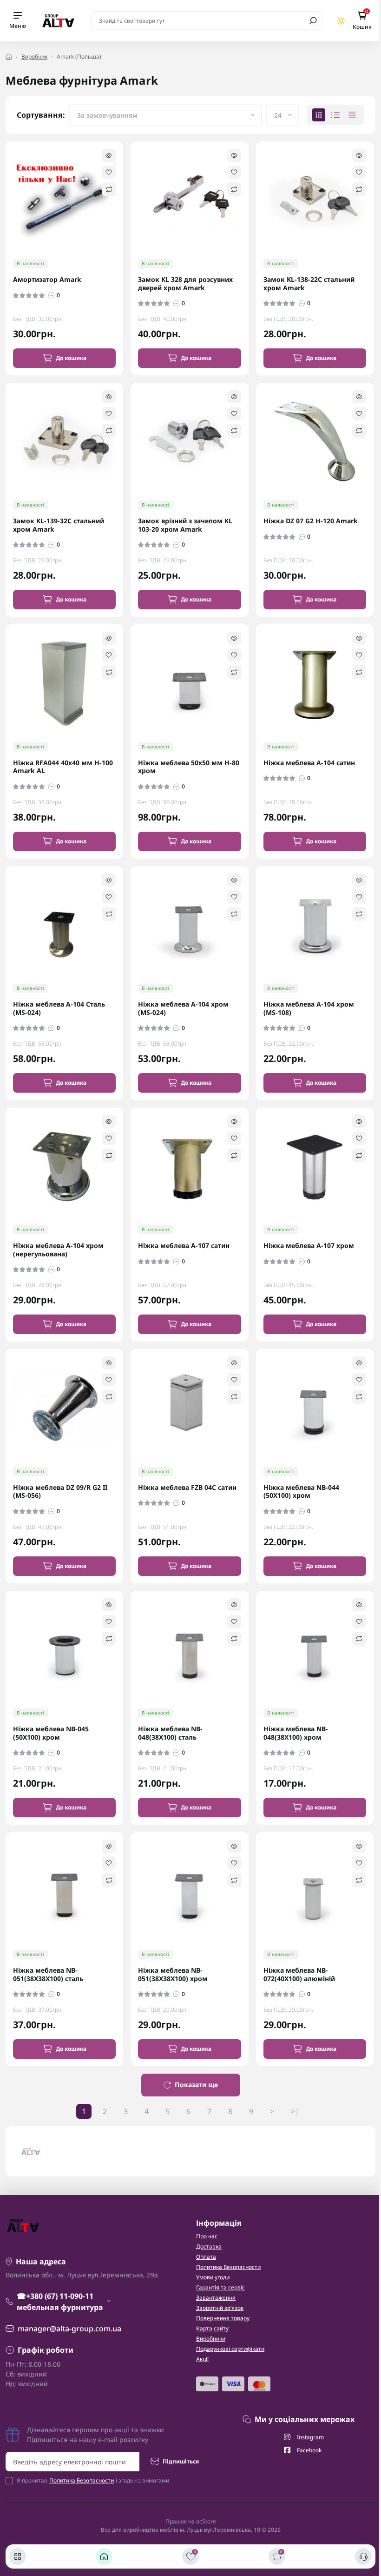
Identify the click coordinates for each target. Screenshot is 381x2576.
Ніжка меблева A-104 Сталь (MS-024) (59, 1008)
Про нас (207, 2236)
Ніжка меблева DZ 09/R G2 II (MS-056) (60, 1492)
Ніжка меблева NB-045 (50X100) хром (51, 1733)
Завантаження (216, 2298)
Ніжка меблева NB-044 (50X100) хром (301, 1492)
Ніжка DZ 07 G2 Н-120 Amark (311, 521)
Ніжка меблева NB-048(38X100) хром (296, 1733)
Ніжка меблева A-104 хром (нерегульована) (58, 1250)
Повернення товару (223, 2318)
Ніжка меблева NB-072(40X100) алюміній (299, 1974)
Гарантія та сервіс (220, 2287)
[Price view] (352, 115)
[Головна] (104, 2556)
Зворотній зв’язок (220, 2308)
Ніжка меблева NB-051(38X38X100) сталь (48, 1974)
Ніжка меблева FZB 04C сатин (187, 1488)
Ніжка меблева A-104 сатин (309, 763)
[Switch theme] (341, 21)
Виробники (211, 2339)
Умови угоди (213, 2277)
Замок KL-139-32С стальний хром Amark (59, 525)
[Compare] (109, 189)
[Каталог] (18, 2556)
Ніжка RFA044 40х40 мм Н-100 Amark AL (63, 767)
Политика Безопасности (228, 2267)
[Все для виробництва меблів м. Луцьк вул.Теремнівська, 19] (58, 20)
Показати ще (196, 2085)
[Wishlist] (109, 172)
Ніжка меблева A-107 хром (309, 1246)
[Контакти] (363, 2556)
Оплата (206, 2257)
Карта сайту (212, 2328)
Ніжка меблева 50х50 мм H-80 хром (189, 767)
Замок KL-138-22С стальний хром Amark (309, 284)
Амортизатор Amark (47, 280)
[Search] (313, 20)
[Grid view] (319, 115)
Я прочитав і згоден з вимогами (93, 2480)
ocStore (206, 2521)
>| (295, 2111)
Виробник (34, 57)
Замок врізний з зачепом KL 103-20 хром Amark (185, 525)
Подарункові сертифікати (230, 2349)
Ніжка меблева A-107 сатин (184, 1246)
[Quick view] (109, 155)
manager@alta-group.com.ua (69, 2329)
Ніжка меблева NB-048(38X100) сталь (170, 1733)
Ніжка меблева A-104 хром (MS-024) (183, 1008)
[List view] (335, 115)
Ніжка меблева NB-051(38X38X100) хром (173, 1974)
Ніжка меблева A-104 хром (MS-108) (309, 1008)
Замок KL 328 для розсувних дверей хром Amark (185, 284)
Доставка (209, 2246)
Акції (202, 2359)
